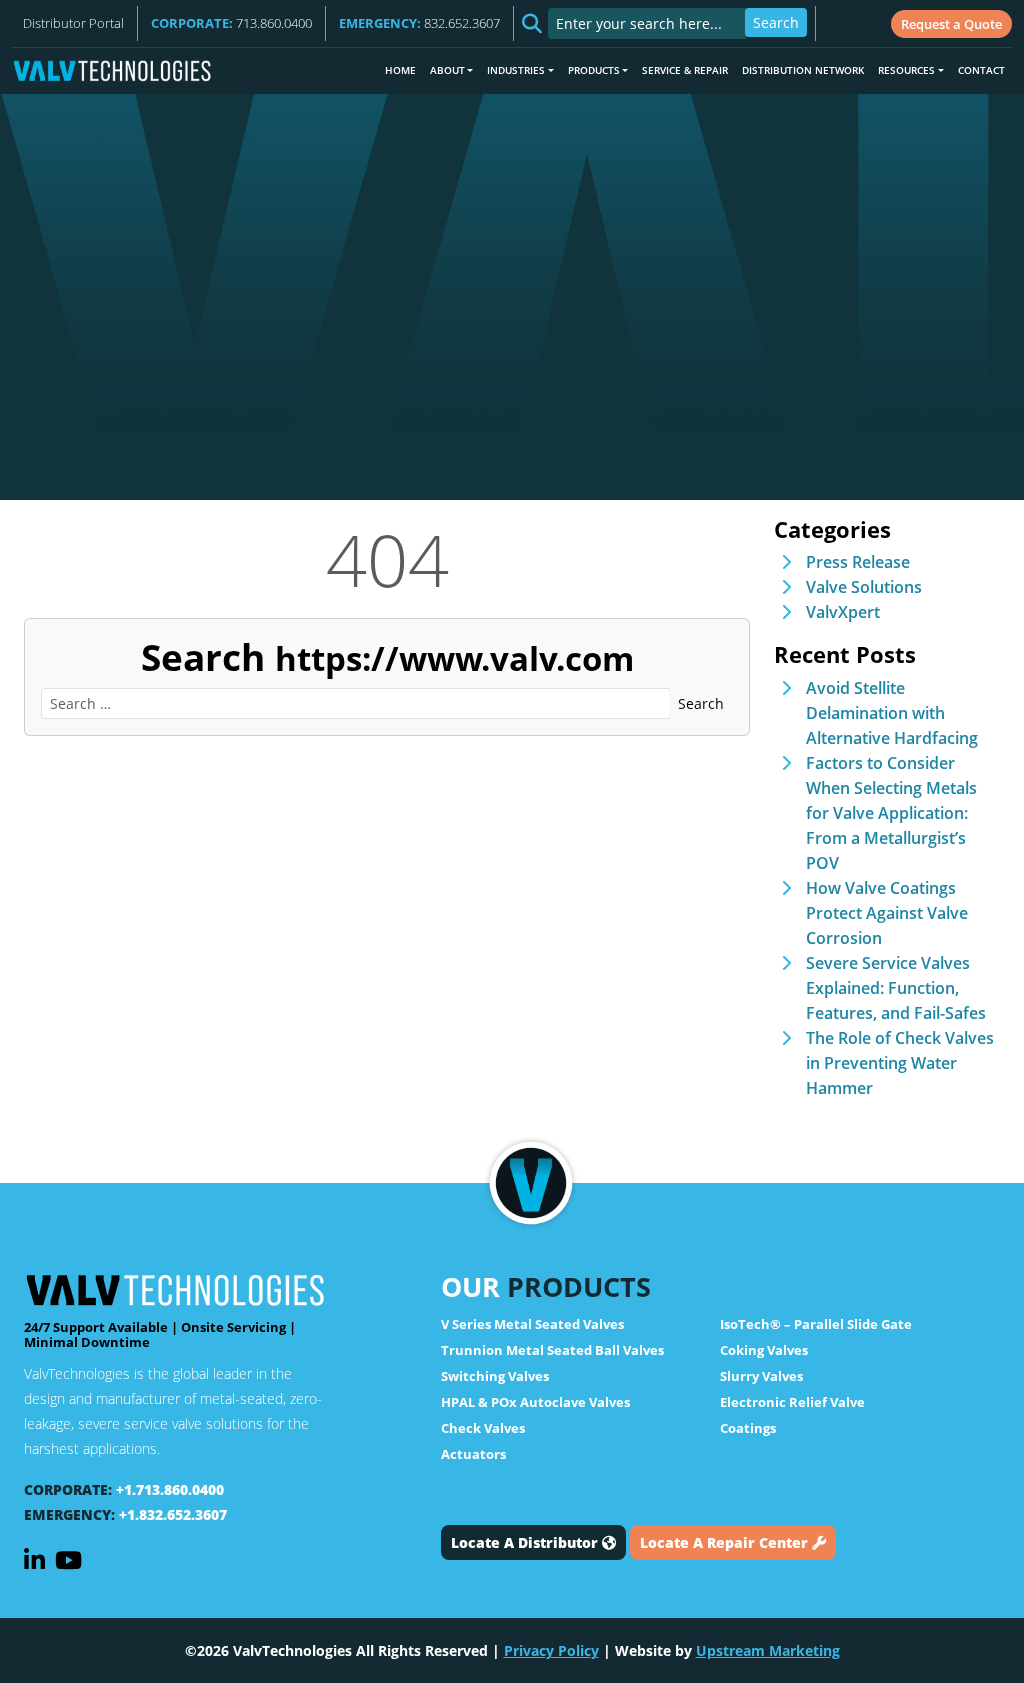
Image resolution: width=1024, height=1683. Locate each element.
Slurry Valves (761, 1376)
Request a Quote (951, 24)
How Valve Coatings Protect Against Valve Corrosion (887, 913)
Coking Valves (764, 1350)
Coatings (748, 1428)
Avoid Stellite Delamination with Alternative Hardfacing (892, 713)
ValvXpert (843, 612)
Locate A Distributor (526, 1542)
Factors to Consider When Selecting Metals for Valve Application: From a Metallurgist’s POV (891, 813)
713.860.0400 (231, 23)
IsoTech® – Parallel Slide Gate (816, 1324)
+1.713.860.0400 (170, 1489)
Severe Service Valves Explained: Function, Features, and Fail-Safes (896, 988)
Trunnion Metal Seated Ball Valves (552, 1350)
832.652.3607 (419, 23)
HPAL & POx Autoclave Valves (535, 1402)
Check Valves (483, 1428)
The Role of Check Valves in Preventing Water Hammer (900, 1063)
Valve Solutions (864, 587)
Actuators (473, 1454)
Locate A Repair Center (726, 1542)
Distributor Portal (73, 23)
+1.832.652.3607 (173, 1514)
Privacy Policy (551, 1650)
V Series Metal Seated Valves (532, 1324)
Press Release (858, 562)
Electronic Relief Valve (792, 1402)
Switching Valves (495, 1376)
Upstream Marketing (768, 1650)
